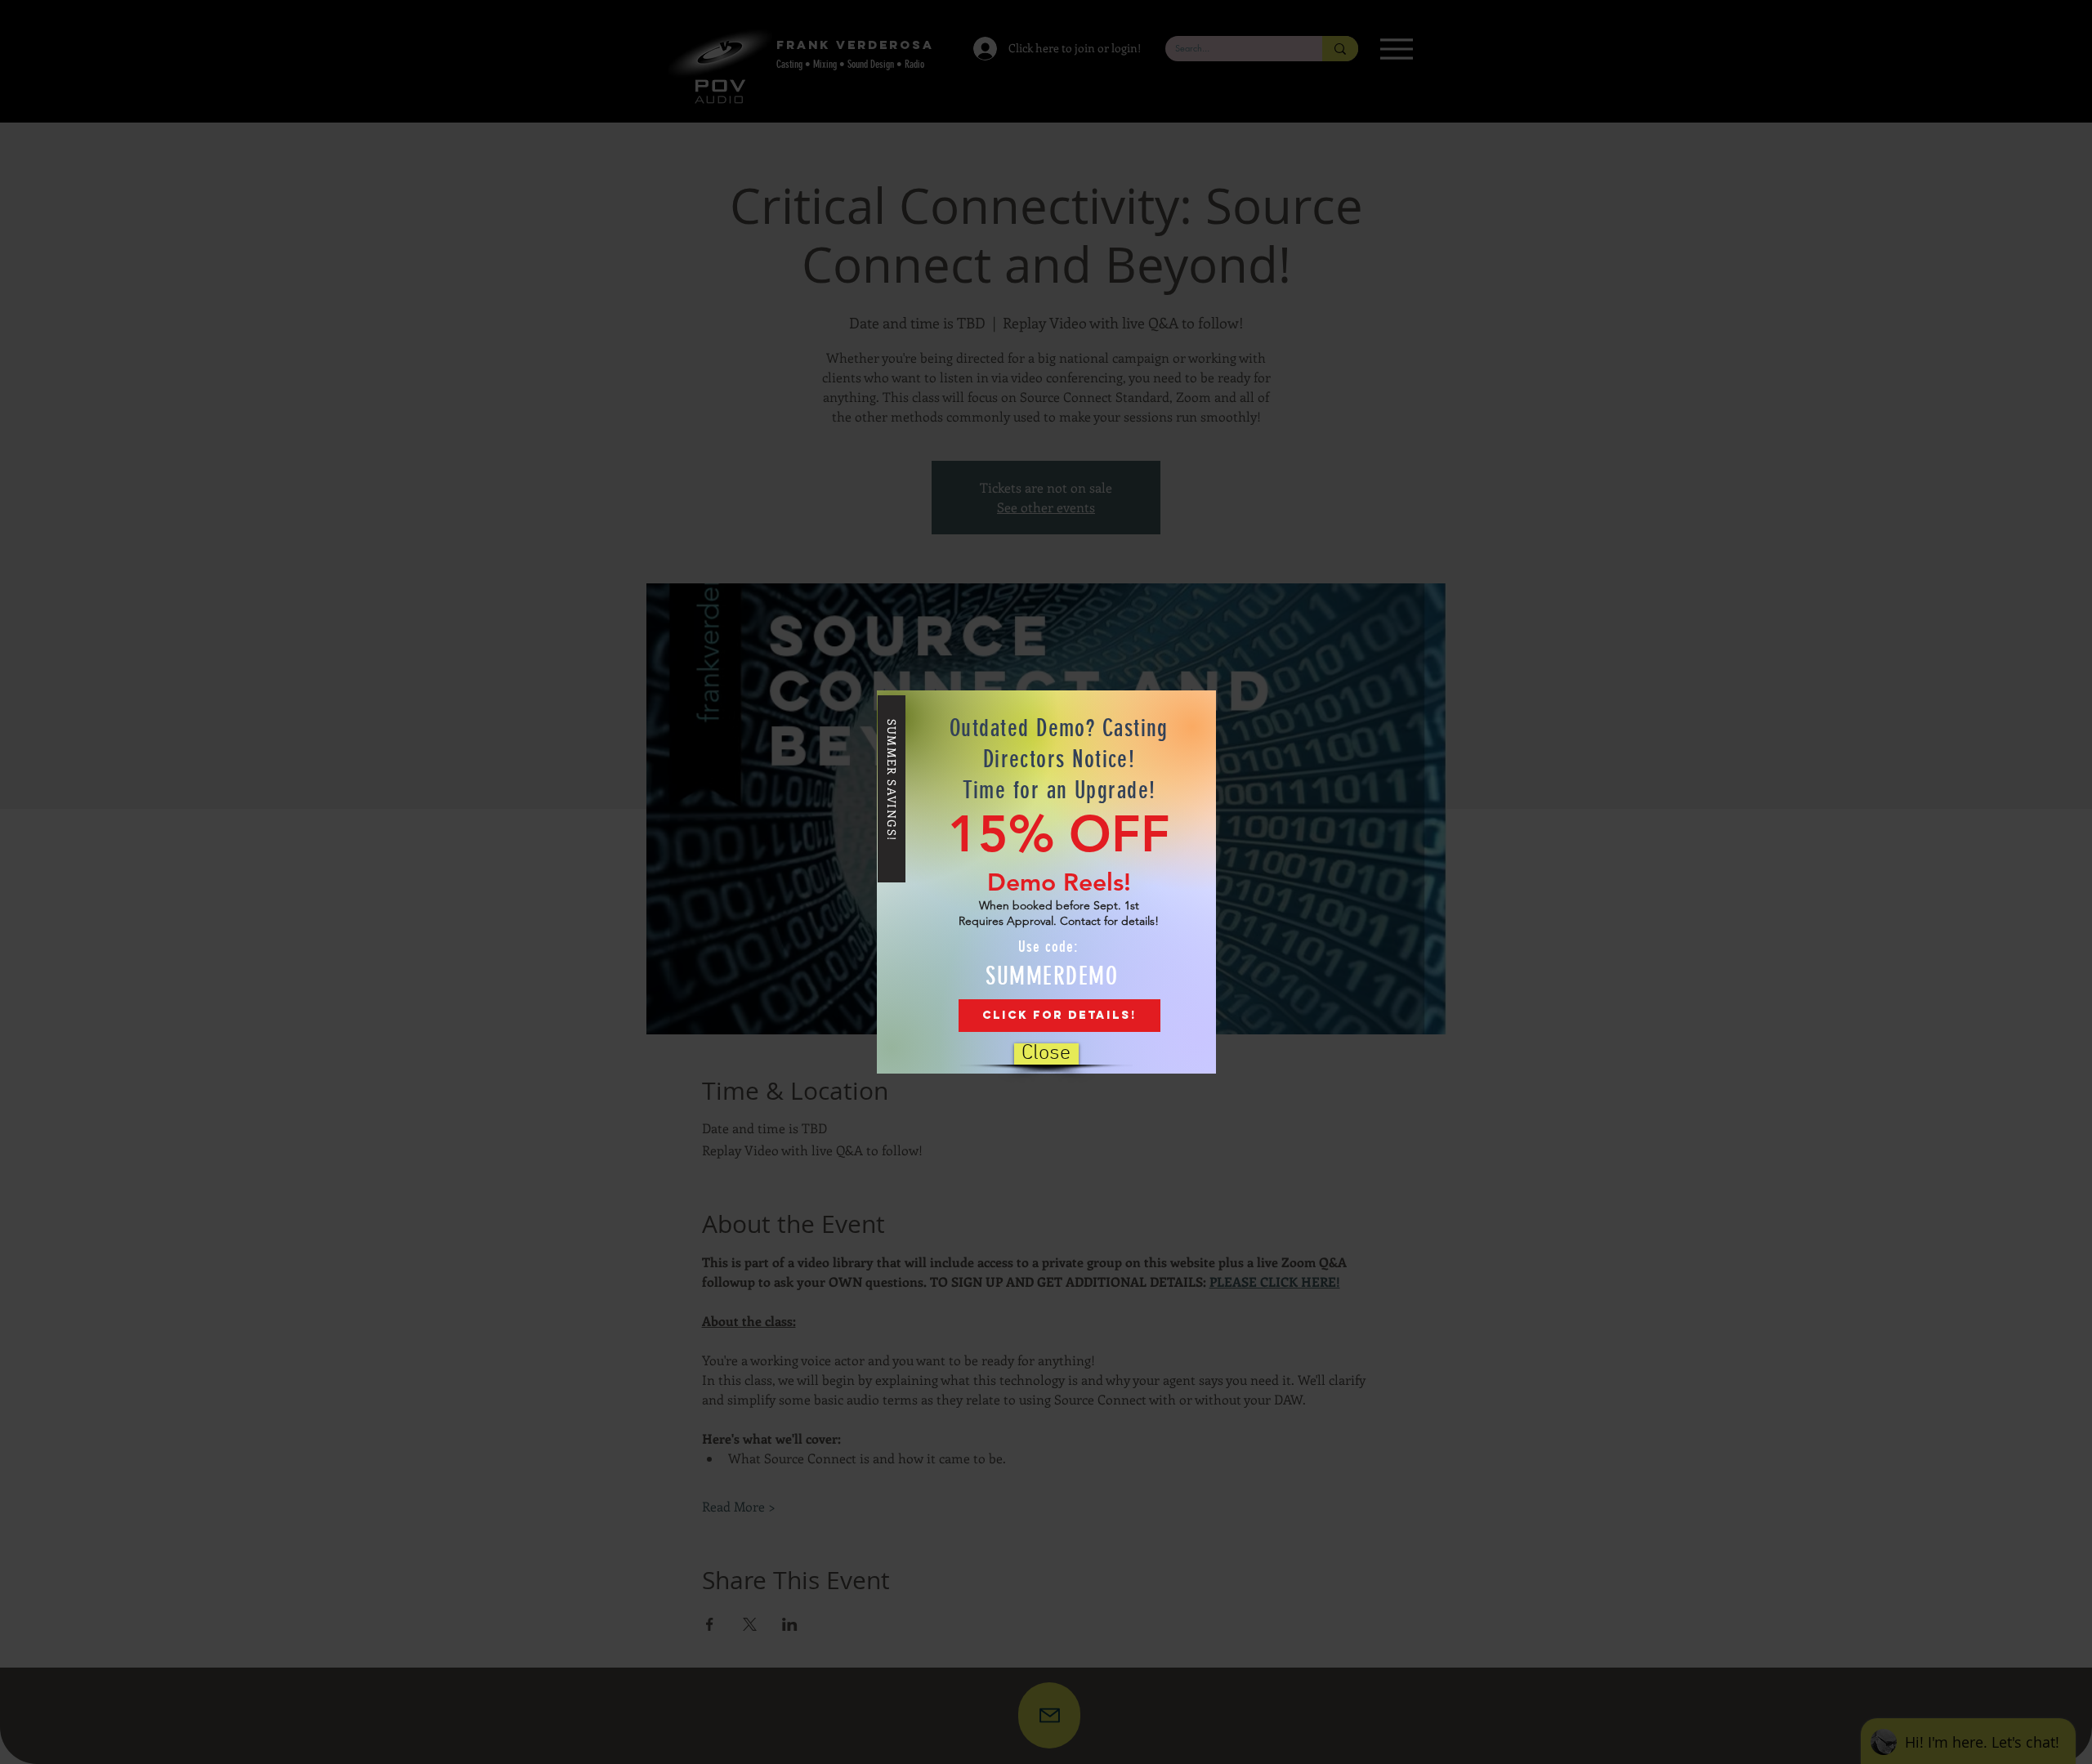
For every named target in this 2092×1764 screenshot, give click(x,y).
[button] (1046, 1054)
